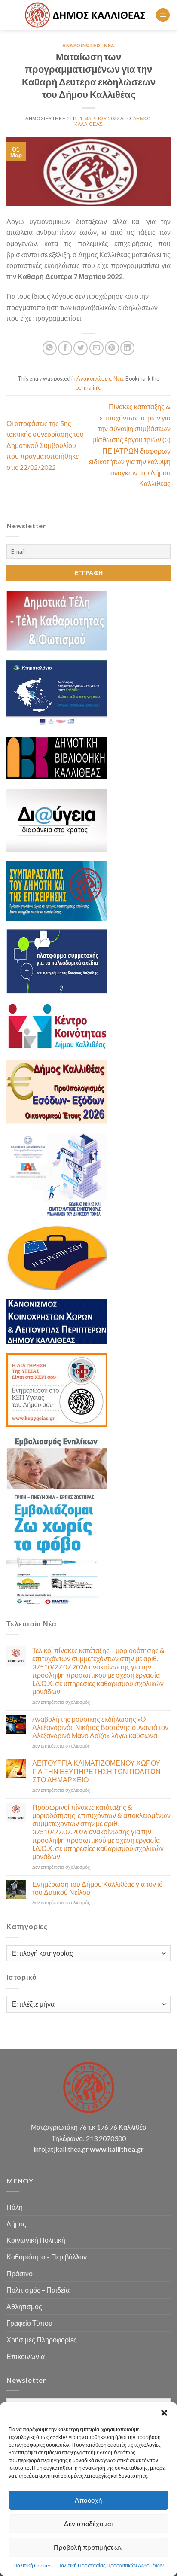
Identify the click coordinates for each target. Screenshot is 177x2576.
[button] (164, 2413)
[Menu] (163, 15)
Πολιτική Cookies (33, 2565)
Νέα (109, 45)
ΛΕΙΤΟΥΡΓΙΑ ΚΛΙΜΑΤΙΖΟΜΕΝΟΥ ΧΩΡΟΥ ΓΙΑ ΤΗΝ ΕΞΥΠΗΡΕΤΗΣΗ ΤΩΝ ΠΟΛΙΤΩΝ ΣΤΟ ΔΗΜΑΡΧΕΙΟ (96, 1771)
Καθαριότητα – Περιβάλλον (47, 2257)
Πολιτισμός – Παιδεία (38, 2290)
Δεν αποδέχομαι (88, 2524)
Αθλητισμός (24, 2307)
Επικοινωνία (26, 2356)
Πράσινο (20, 2273)
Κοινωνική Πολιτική (36, 2240)
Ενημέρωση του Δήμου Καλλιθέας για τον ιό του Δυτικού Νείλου (98, 1888)
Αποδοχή (88, 2500)
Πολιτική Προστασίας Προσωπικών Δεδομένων (110, 2565)
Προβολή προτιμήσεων (88, 2547)
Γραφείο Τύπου (29, 2323)
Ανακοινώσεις (82, 45)
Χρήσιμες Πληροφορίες (42, 2340)
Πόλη (15, 2207)
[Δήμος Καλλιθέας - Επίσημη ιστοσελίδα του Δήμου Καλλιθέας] (86, 15)
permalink (88, 387)
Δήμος (16, 2224)
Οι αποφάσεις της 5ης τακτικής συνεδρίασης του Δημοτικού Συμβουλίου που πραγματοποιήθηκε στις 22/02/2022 (45, 445)
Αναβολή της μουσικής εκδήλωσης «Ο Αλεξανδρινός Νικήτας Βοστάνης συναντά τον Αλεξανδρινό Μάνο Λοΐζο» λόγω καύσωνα (100, 1727)
